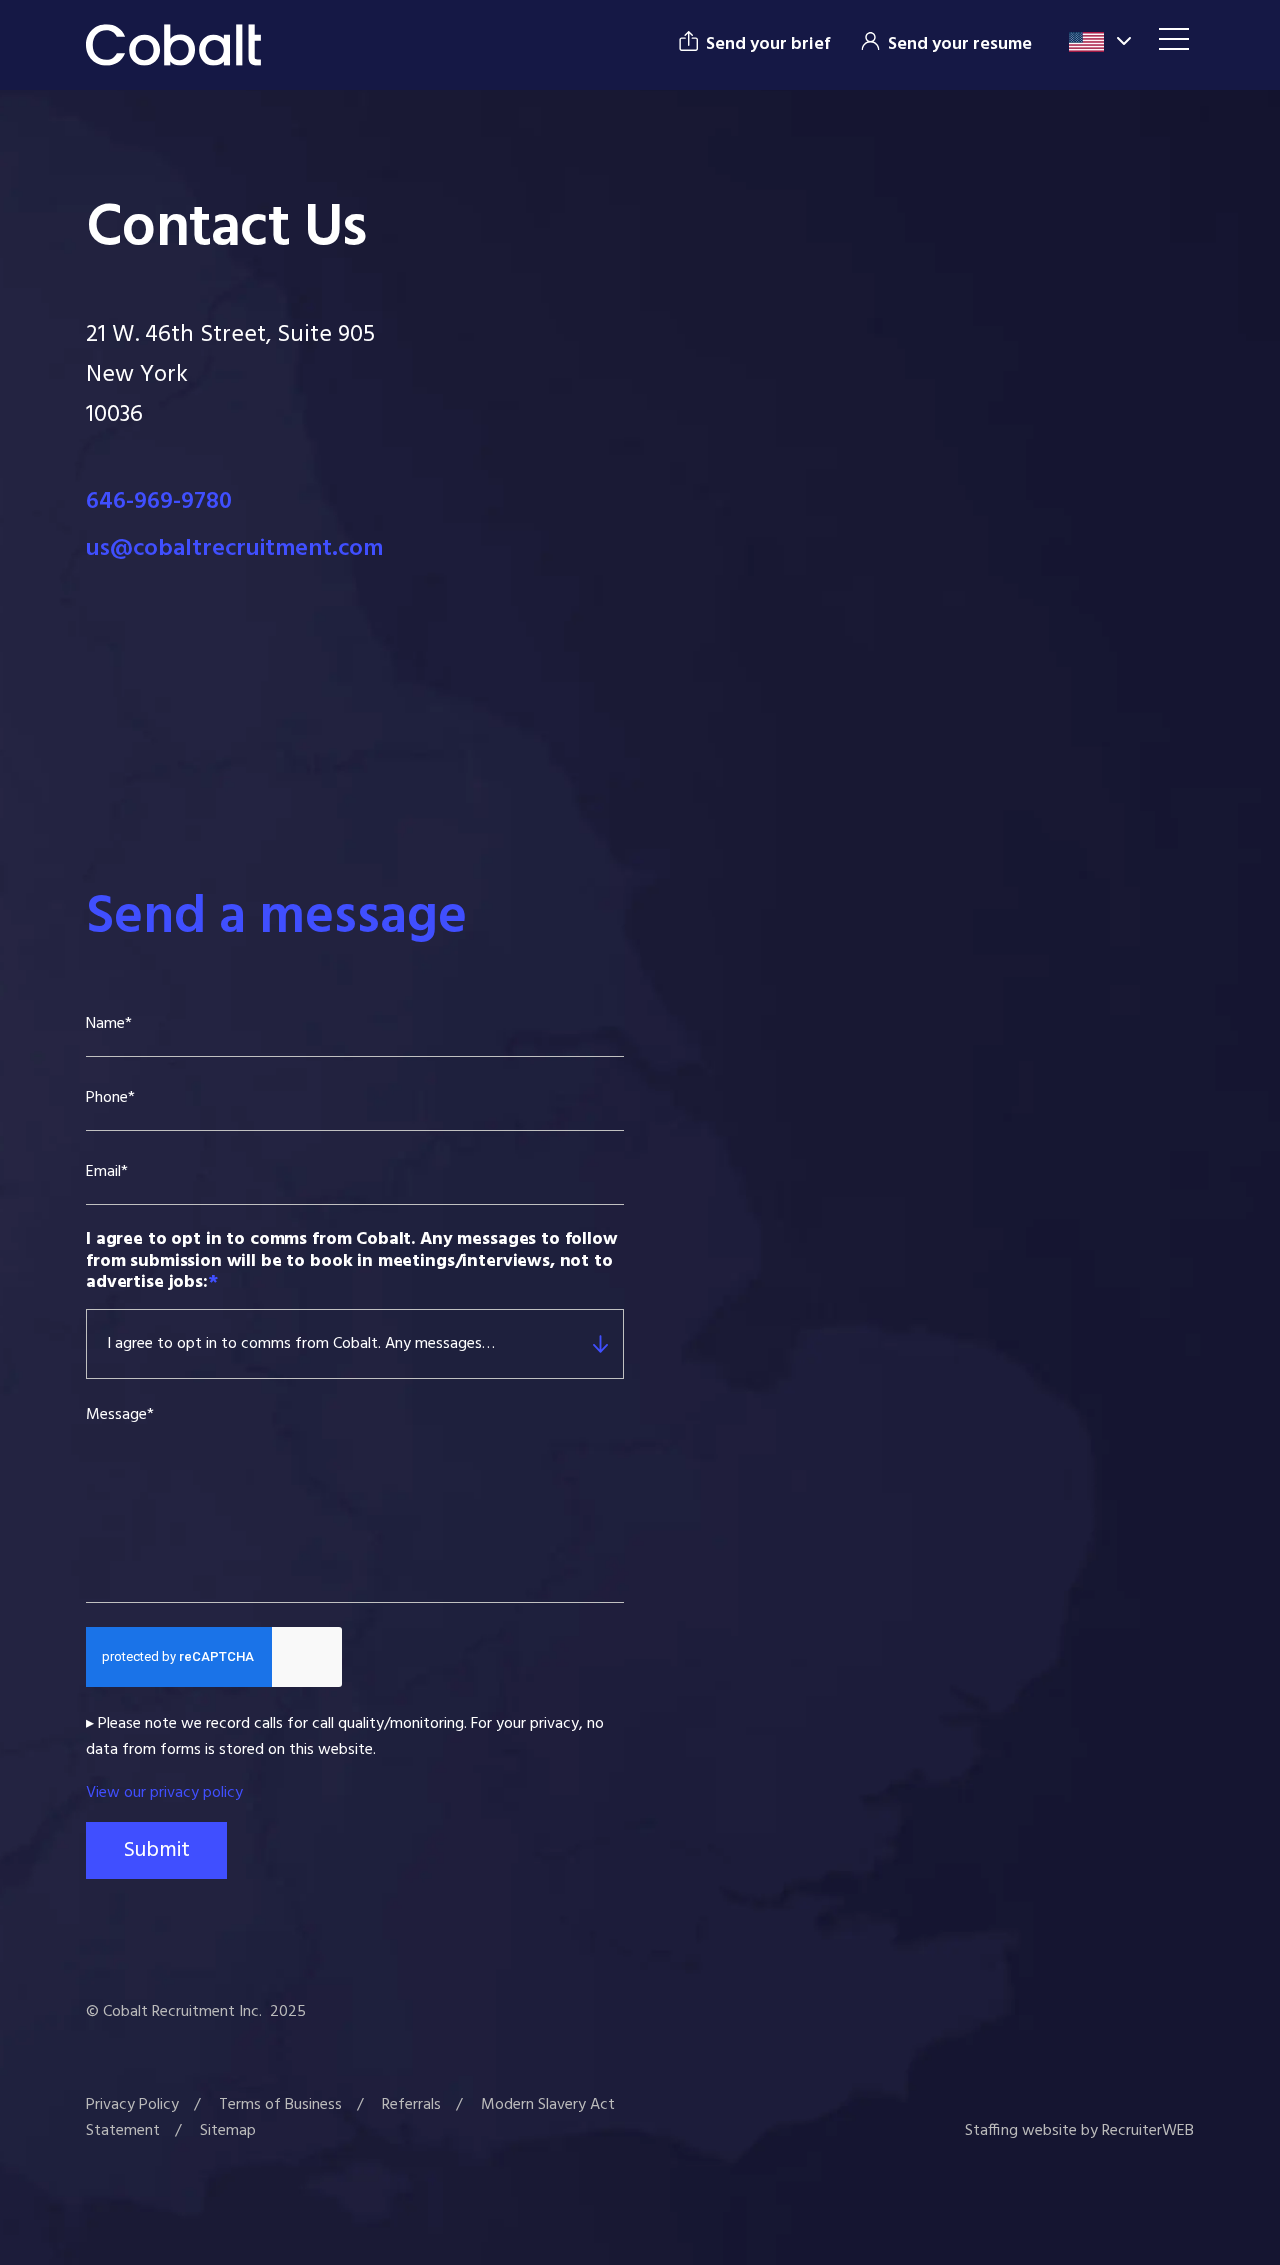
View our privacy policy (164, 1793)
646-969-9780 (159, 502)
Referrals (411, 2105)
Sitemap (228, 2131)
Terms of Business (280, 2105)
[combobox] (537, 1344)
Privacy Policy (132, 2105)
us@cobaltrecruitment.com (234, 549)
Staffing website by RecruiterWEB (1079, 2131)
